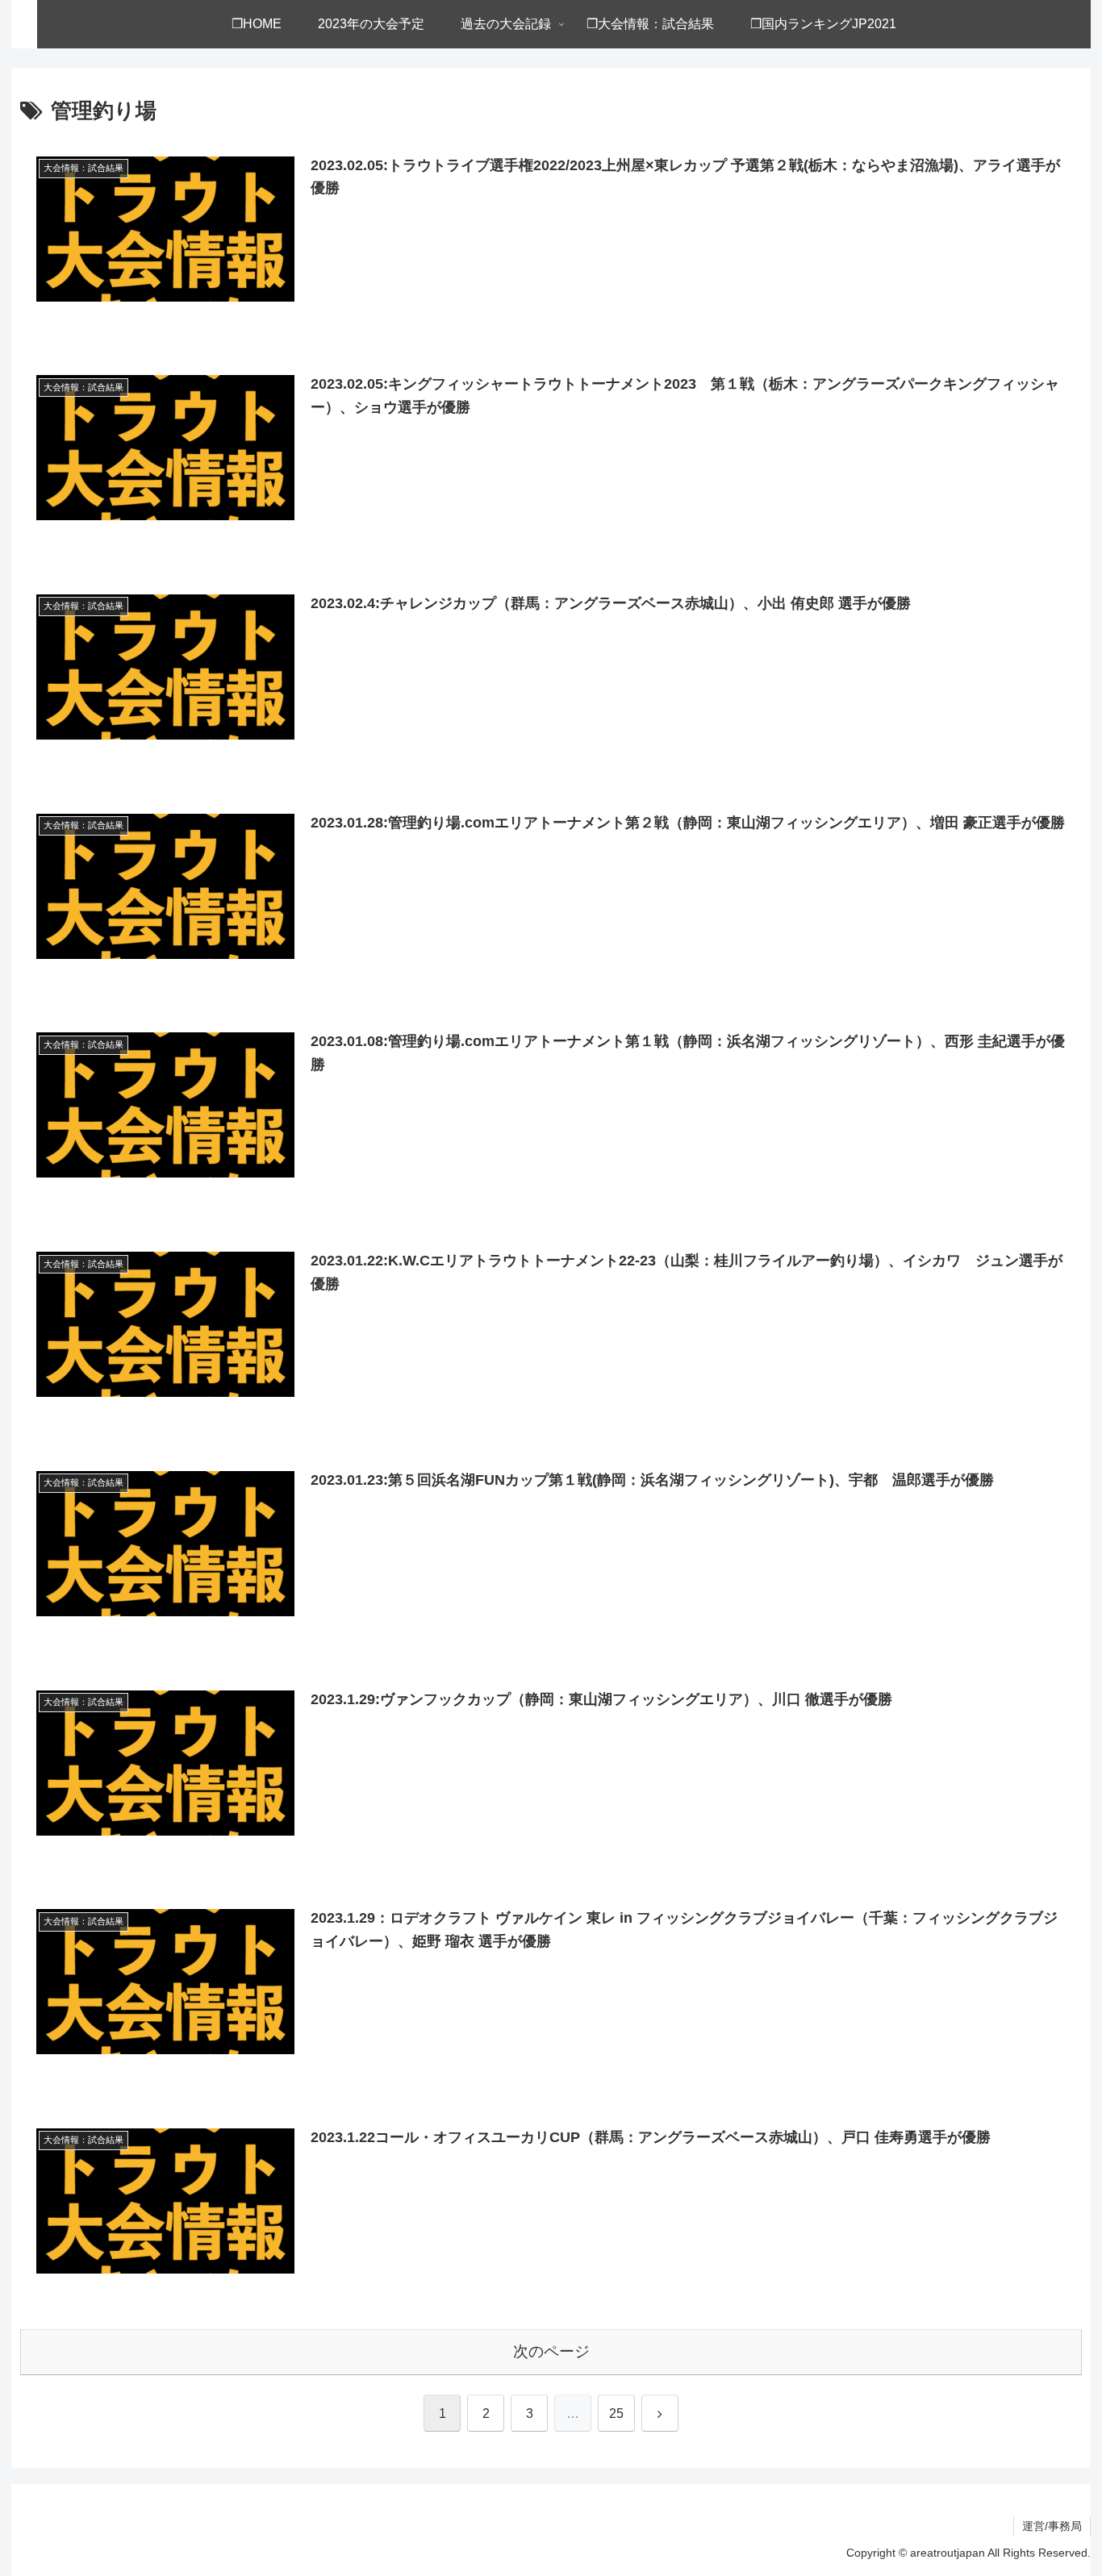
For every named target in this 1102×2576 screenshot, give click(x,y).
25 (616, 2413)
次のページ (551, 2351)
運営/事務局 (1052, 2526)
